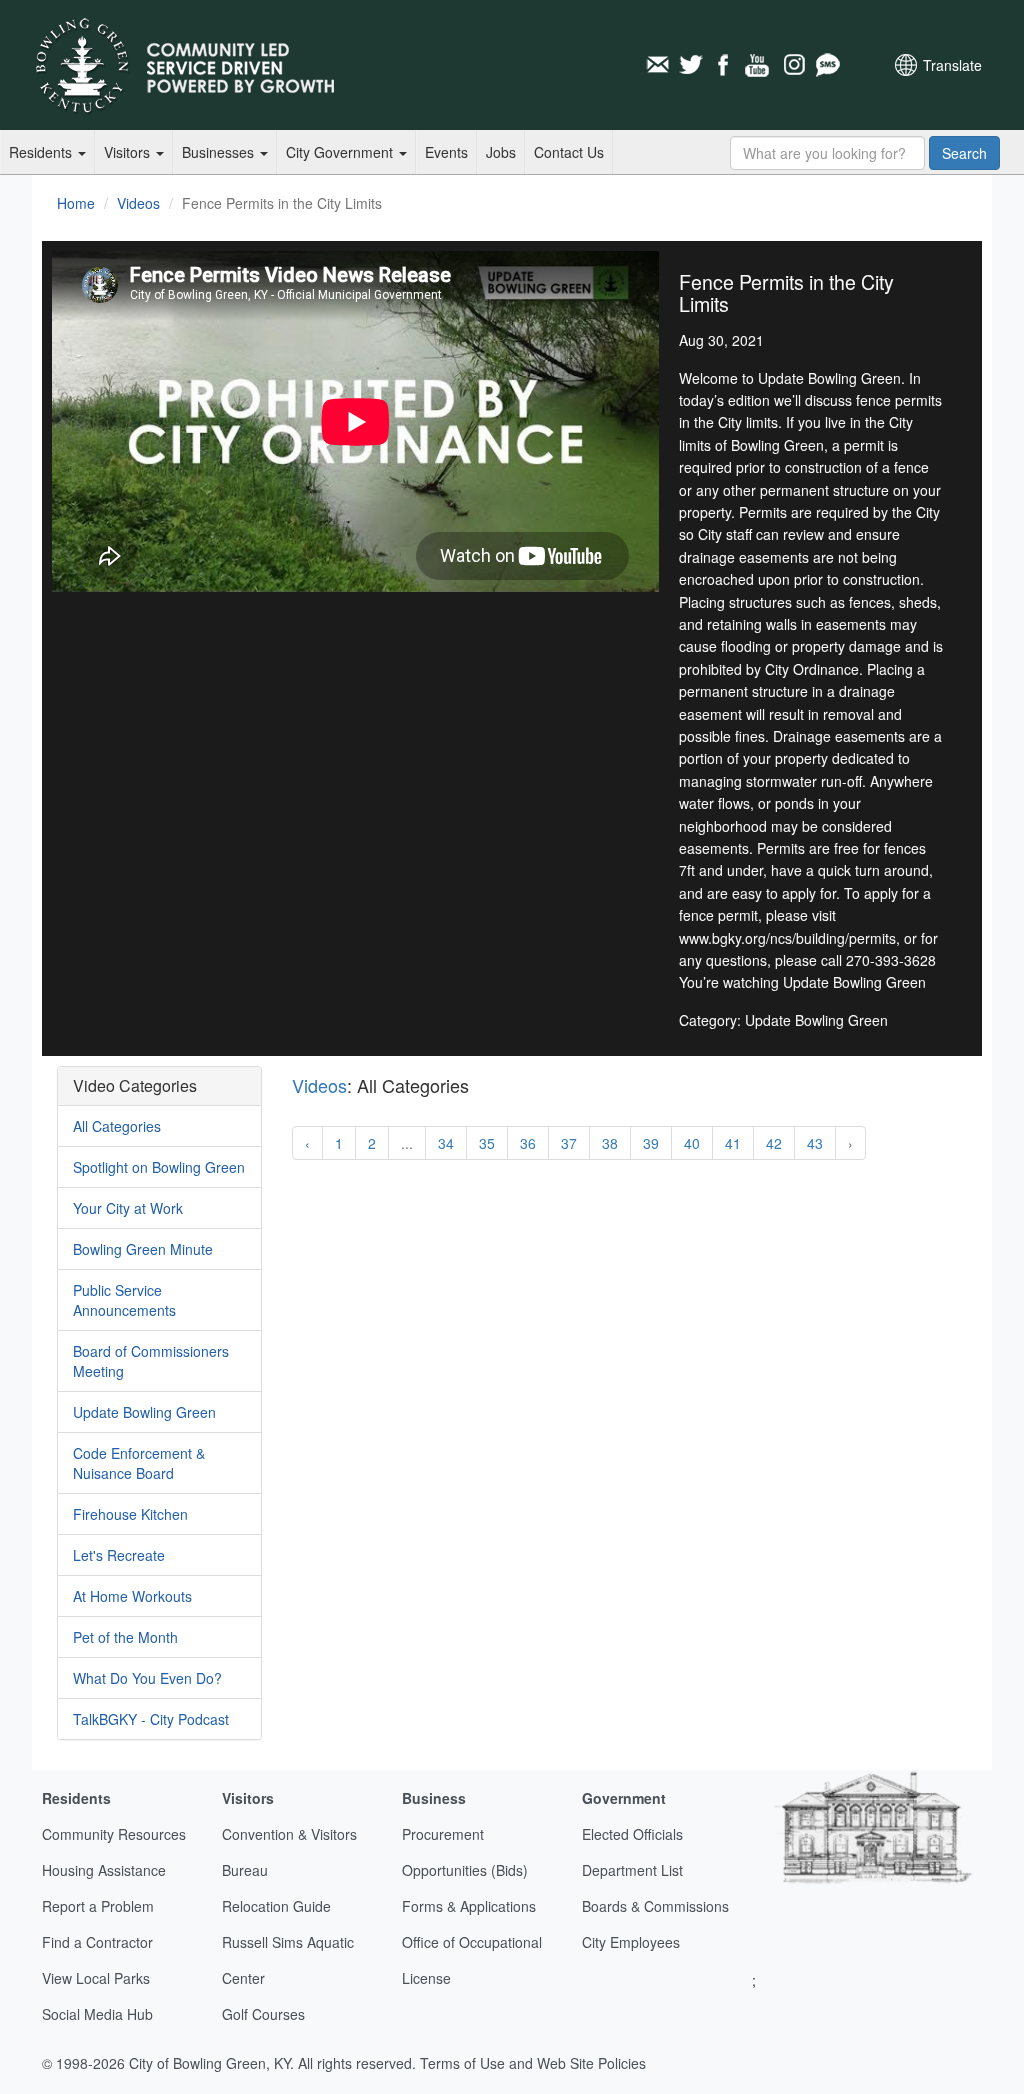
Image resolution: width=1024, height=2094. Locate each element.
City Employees (631, 1942)
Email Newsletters (657, 65)
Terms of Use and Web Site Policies (533, 2063)
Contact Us (569, 152)
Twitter (691, 65)
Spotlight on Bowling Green (159, 1167)
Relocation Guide (276, 1906)
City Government (341, 152)
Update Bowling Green (144, 1412)
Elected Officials (632, 1834)
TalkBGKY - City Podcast (151, 1719)
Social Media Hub (97, 2014)
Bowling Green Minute (143, 1249)
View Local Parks (96, 1978)
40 (692, 1143)
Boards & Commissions (655, 1906)
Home (76, 203)
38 (610, 1143)
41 (733, 1143)
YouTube (759, 65)
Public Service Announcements (124, 1300)
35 (487, 1143)
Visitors (129, 152)
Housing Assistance (104, 1870)
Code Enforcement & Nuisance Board (139, 1463)
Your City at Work (128, 1208)
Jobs (501, 152)
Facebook (725, 65)
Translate (952, 65)
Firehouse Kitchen (130, 1514)
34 (446, 1143)
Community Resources (114, 1834)
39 (651, 1143)
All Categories (117, 1126)
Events (446, 152)
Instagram (793, 65)
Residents (42, 152)
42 (774, 1143)
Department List (632, 1870)
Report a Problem (98, 1906)
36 (528, 1143)
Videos (138, 203)
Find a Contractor (97, 1942)
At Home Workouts (132, 1596)
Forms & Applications (469, 1906)
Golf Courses (263, 2014)
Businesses (220, 152)
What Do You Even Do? (147, 1678)
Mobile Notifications (827, 65)
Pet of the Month (125, 1637)
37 (569, 1143)
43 (815, 1143)
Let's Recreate (119, 1555)
